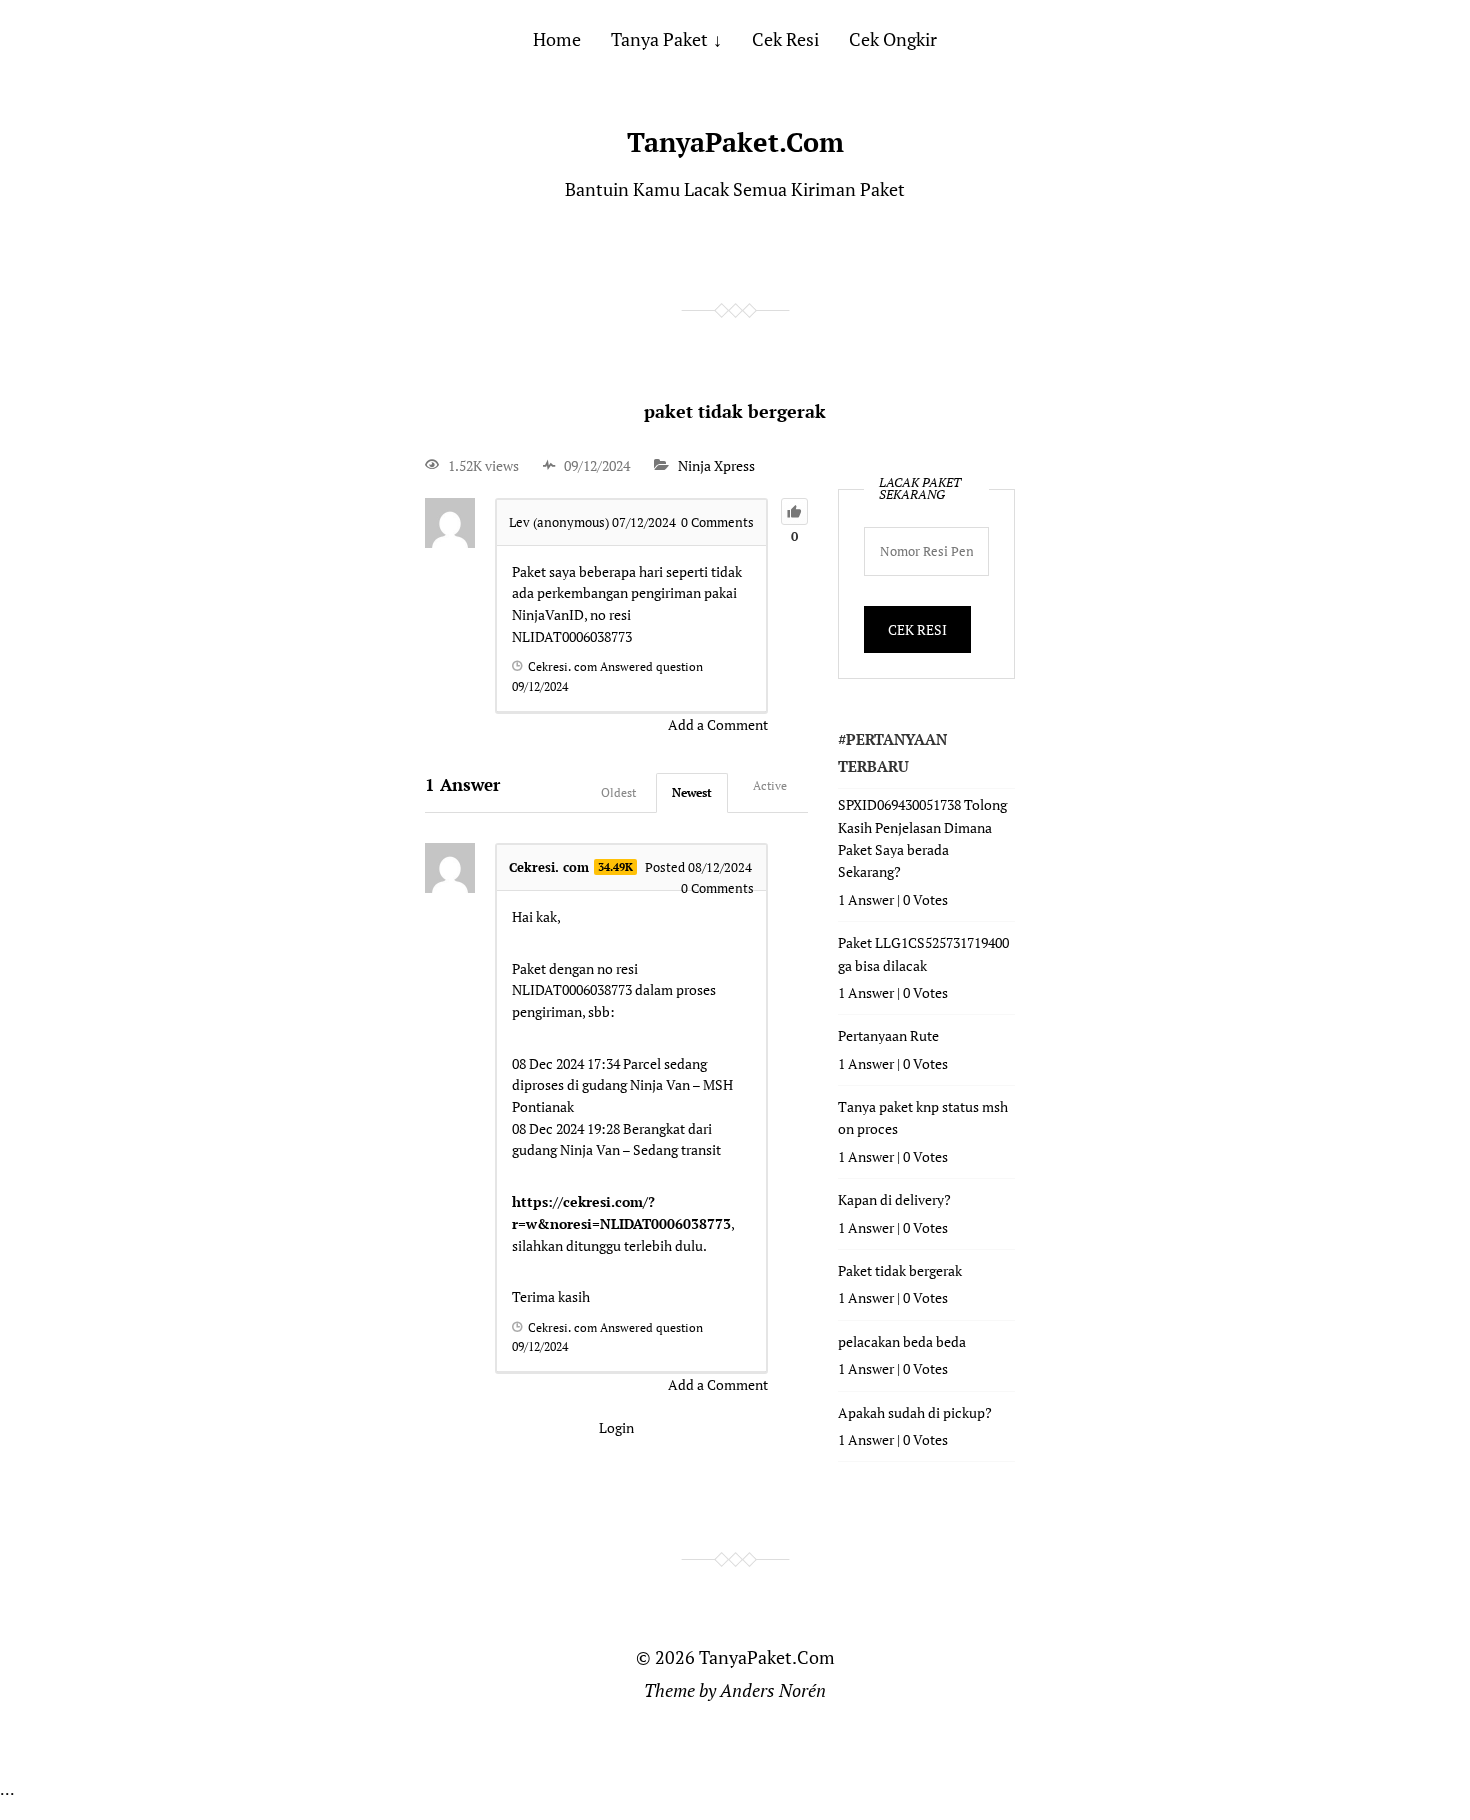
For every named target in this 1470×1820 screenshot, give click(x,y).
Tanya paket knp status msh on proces (923, 1117)
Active (770, 785)
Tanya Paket (659, 39)
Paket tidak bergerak (900, 1270)
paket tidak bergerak (735, 411)
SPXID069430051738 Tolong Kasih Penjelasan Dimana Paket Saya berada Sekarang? (922, 838)
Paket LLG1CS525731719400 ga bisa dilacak (923, 953)
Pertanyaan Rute (888, 1035)
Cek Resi (785, 39)
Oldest (618, 792)
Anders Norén (773, 1690)
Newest (692, 792)
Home (557, 39)
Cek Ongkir (893, 39)
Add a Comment (718, 724)
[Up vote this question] (794, 511)
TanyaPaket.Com (735, 142)
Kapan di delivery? (894, 1199)
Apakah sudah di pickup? (915, 1412)
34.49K (615, 867)
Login (616, 1427)
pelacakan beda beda (902, 1341)
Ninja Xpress (716, 465)
